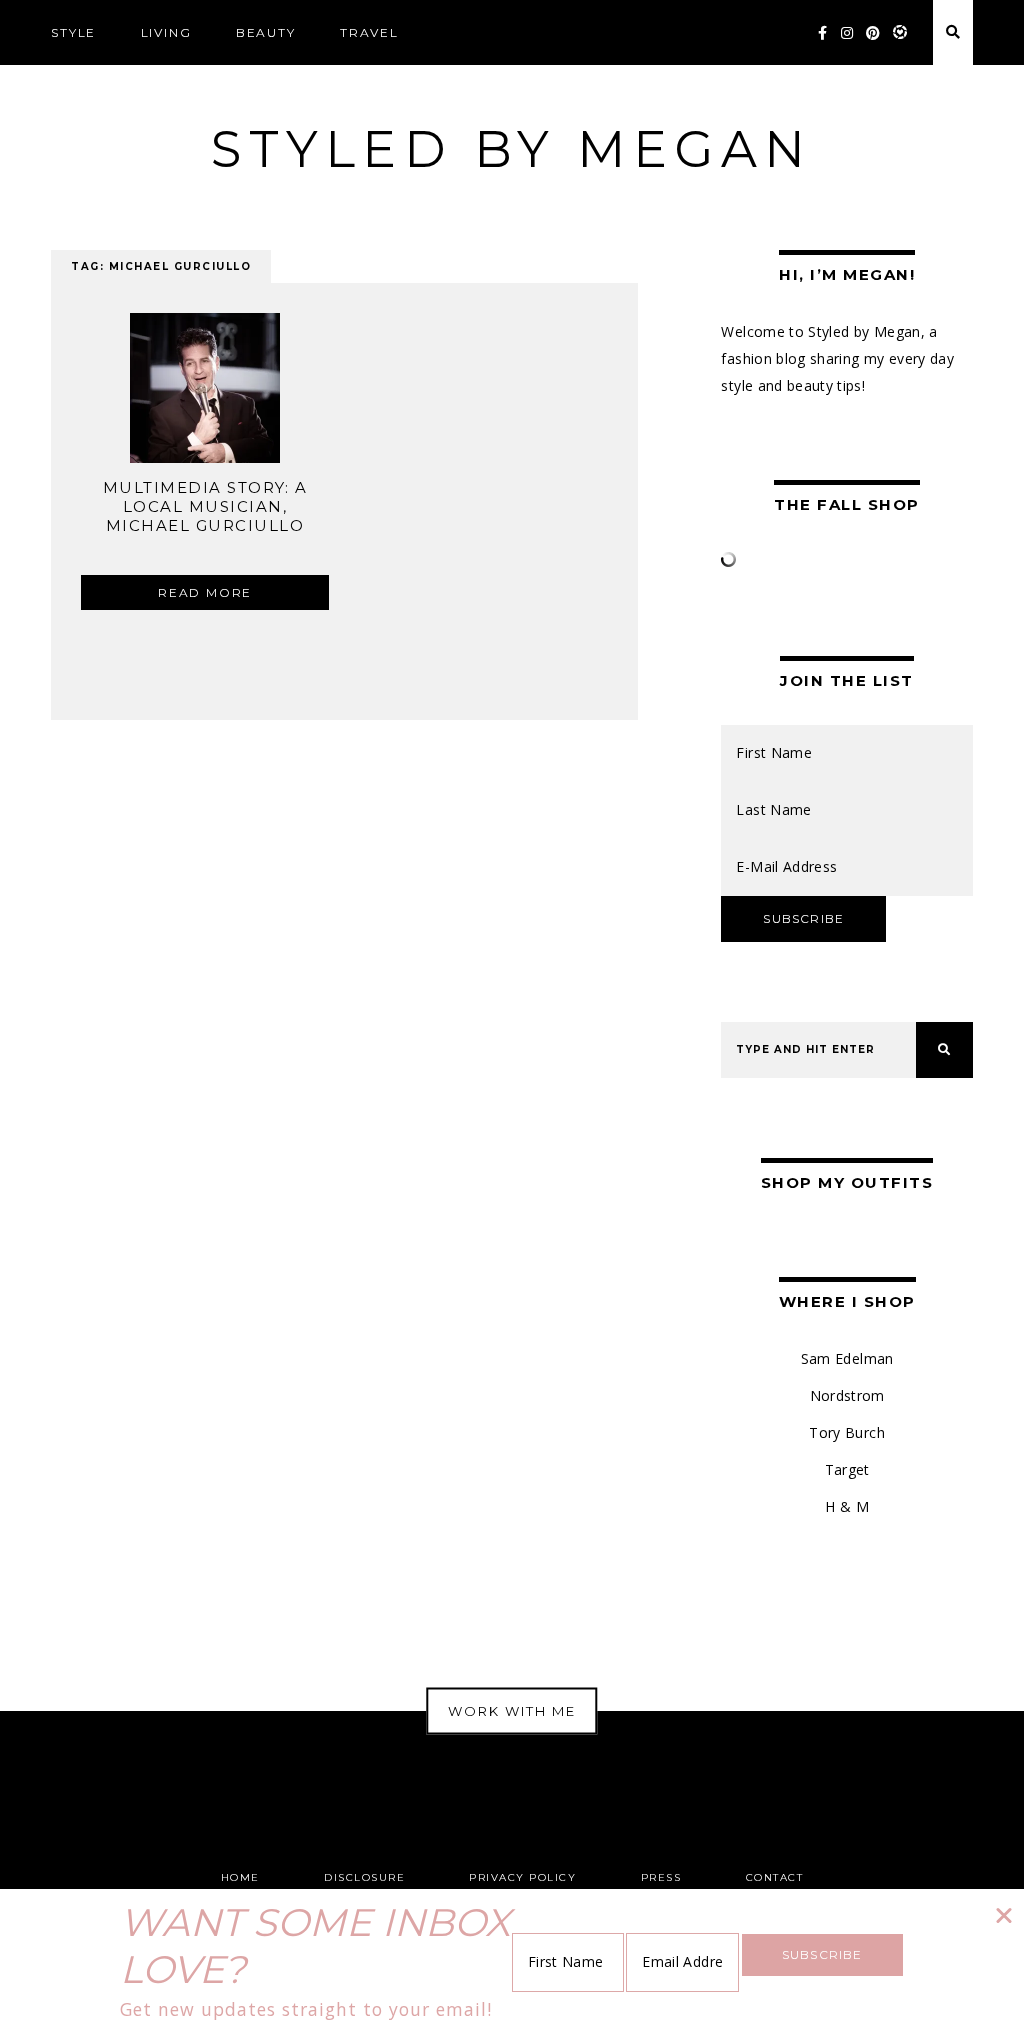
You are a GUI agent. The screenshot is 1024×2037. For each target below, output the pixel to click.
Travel (369, 32)
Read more (205, 592)
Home (240, 1877)
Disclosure (364, 1877)
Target (847, 1469)
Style (73, 32)
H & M (847, 1506)
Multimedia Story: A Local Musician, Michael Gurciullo (205, 506)
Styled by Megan (512, 149)
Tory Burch (847, 1432)
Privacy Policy (522, 1877)
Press (661, 1877)
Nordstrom (847, 1395)
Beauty (266, 32)
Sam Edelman (847, 1358)
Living (166, 32)
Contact (775, 1877)
